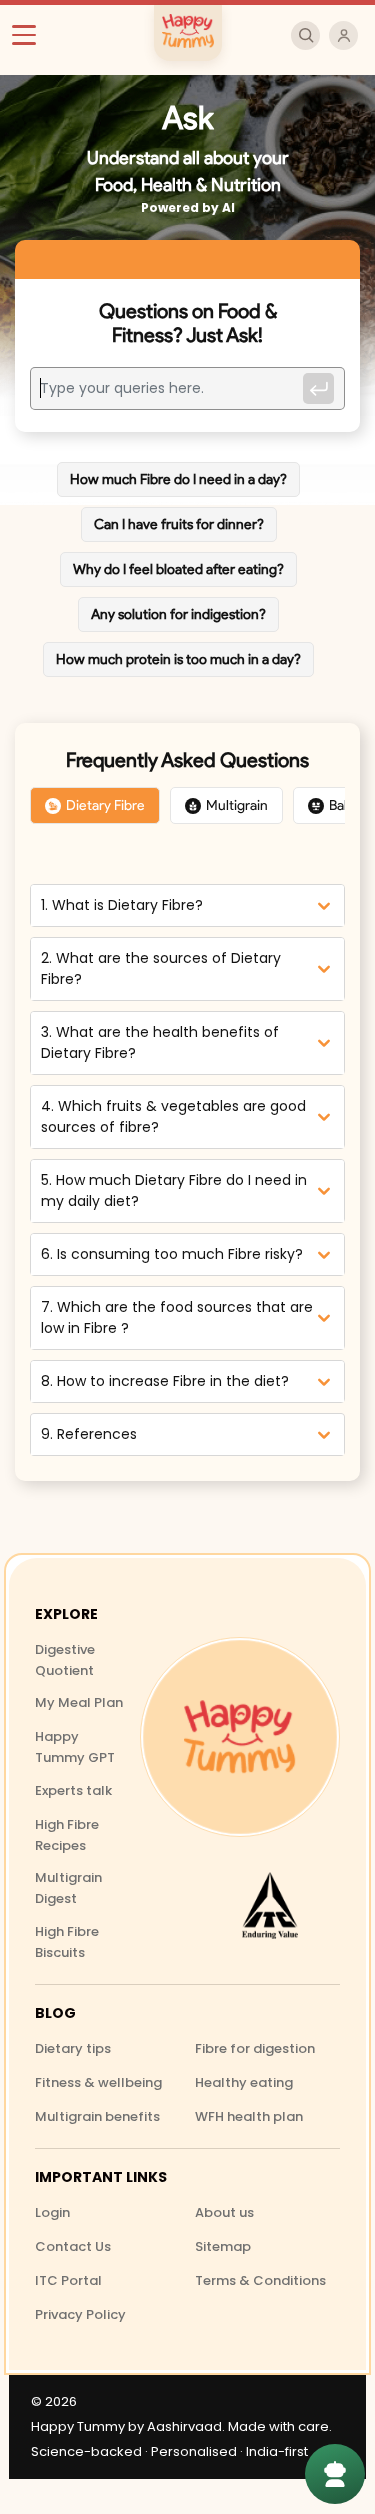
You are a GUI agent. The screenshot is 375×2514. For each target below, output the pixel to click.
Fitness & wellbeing (98, 2082)
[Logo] (240, 1737)
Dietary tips (73, 2048)
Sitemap (223, 2246)
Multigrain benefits (97, 2116)
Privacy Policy (80, 2314)
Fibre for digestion (255, 2048)
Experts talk (73, 1790)
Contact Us (73, 2246)
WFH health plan (249, 2116)
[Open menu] (32, 35)
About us (224, 2212)
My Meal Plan (79, 1702)
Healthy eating (244, 2082)
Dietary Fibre (105, 805)
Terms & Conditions (260, 2280)
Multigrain (237, 805)
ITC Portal (68, 2280)
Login (52, 2212)
